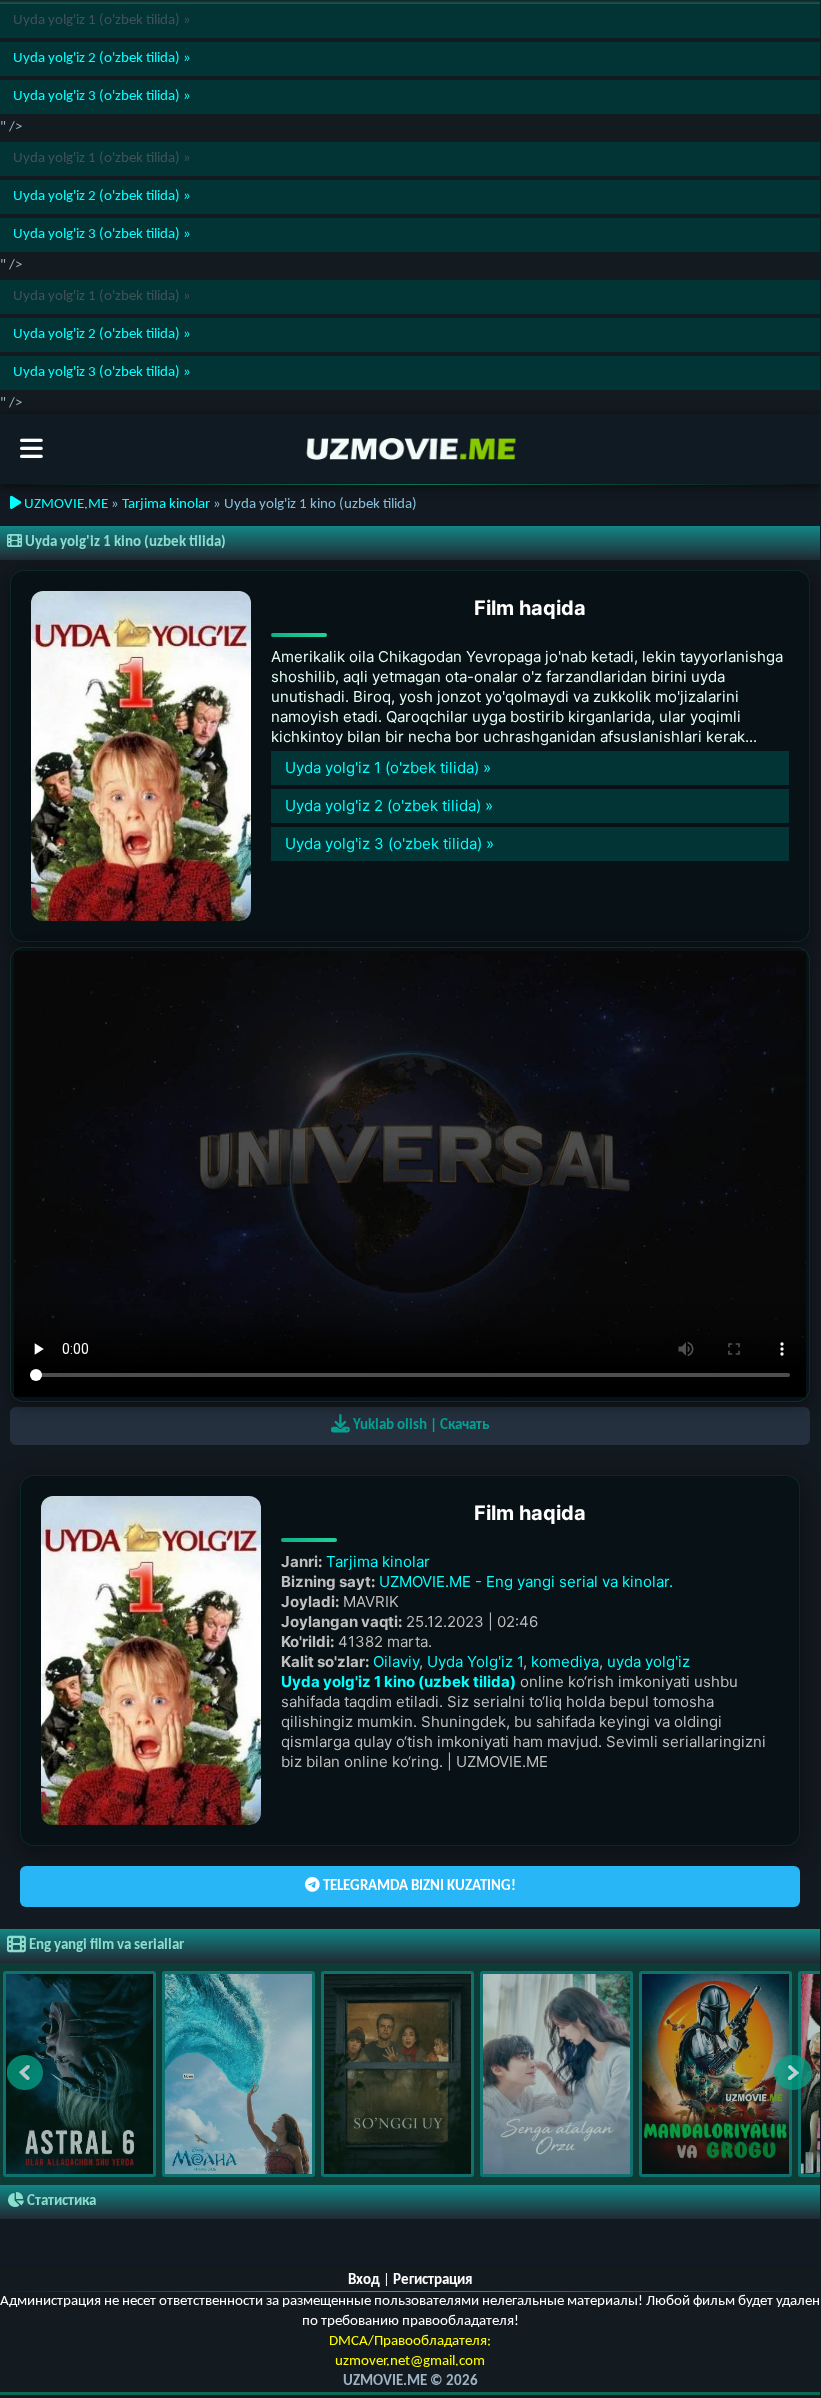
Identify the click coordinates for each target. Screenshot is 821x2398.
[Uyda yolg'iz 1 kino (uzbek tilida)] (141, 756)
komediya (565, 1661)
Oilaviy (396, 1661)
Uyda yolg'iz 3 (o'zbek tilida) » (100, 96)
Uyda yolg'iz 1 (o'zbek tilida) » (386, 767)
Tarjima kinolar (166, 504)
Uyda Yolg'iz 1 (475, 1661)
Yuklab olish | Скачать (419, 1425)
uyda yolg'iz (648, 1661)
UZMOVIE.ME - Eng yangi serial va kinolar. (526, 1581)
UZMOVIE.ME (64, 504)
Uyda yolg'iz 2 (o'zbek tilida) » (100, 58)
